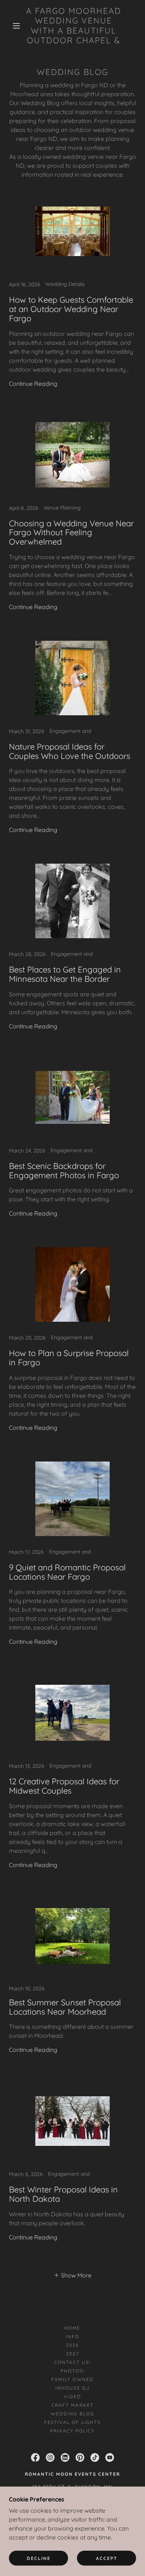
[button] (16, 26)
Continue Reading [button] (33, 384)
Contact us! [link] (72, 2362)
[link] (74, 26)
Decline (39, 2558)
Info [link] (72, 2337)
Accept (107, 2558)
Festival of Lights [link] (72, 2422)
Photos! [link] (72, 2371)
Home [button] (72, 2328)
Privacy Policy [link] (72, 2431)
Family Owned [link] (72, 2379)
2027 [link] (72, 2354)
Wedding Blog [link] (72, 2414)
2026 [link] (72, 2345)
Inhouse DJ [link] (72, 2388)
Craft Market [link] (72, 2405)
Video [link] (72, 2397)
